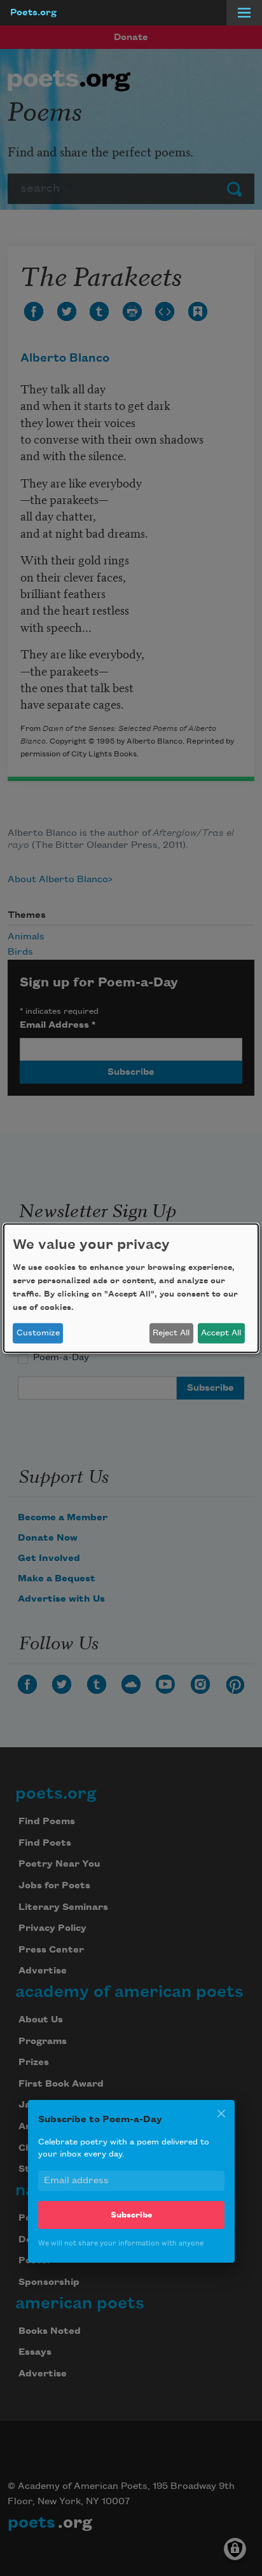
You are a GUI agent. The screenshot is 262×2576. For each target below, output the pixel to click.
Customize (38, 1333)
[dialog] (131, 1288)
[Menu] (244, 13)
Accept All (221, 1333)
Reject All (171, 1333)
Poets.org (33, 13)
